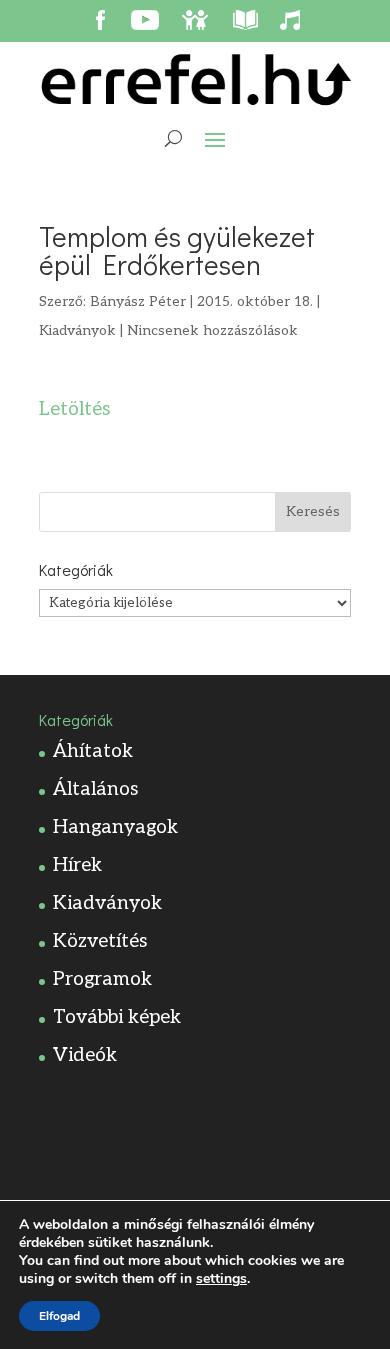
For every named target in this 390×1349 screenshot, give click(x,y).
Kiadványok (77, 330)
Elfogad (59, 1316)
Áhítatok (93, 751)
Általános (95, 789)
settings (221, 1279)
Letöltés (74, 409)
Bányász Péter (138, 301)
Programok (102, 979)
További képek (117, 1017)
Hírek (77, 865)
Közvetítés (100, 941)
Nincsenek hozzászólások (212, 330)
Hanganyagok (115, 827)
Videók (85, 1055)
